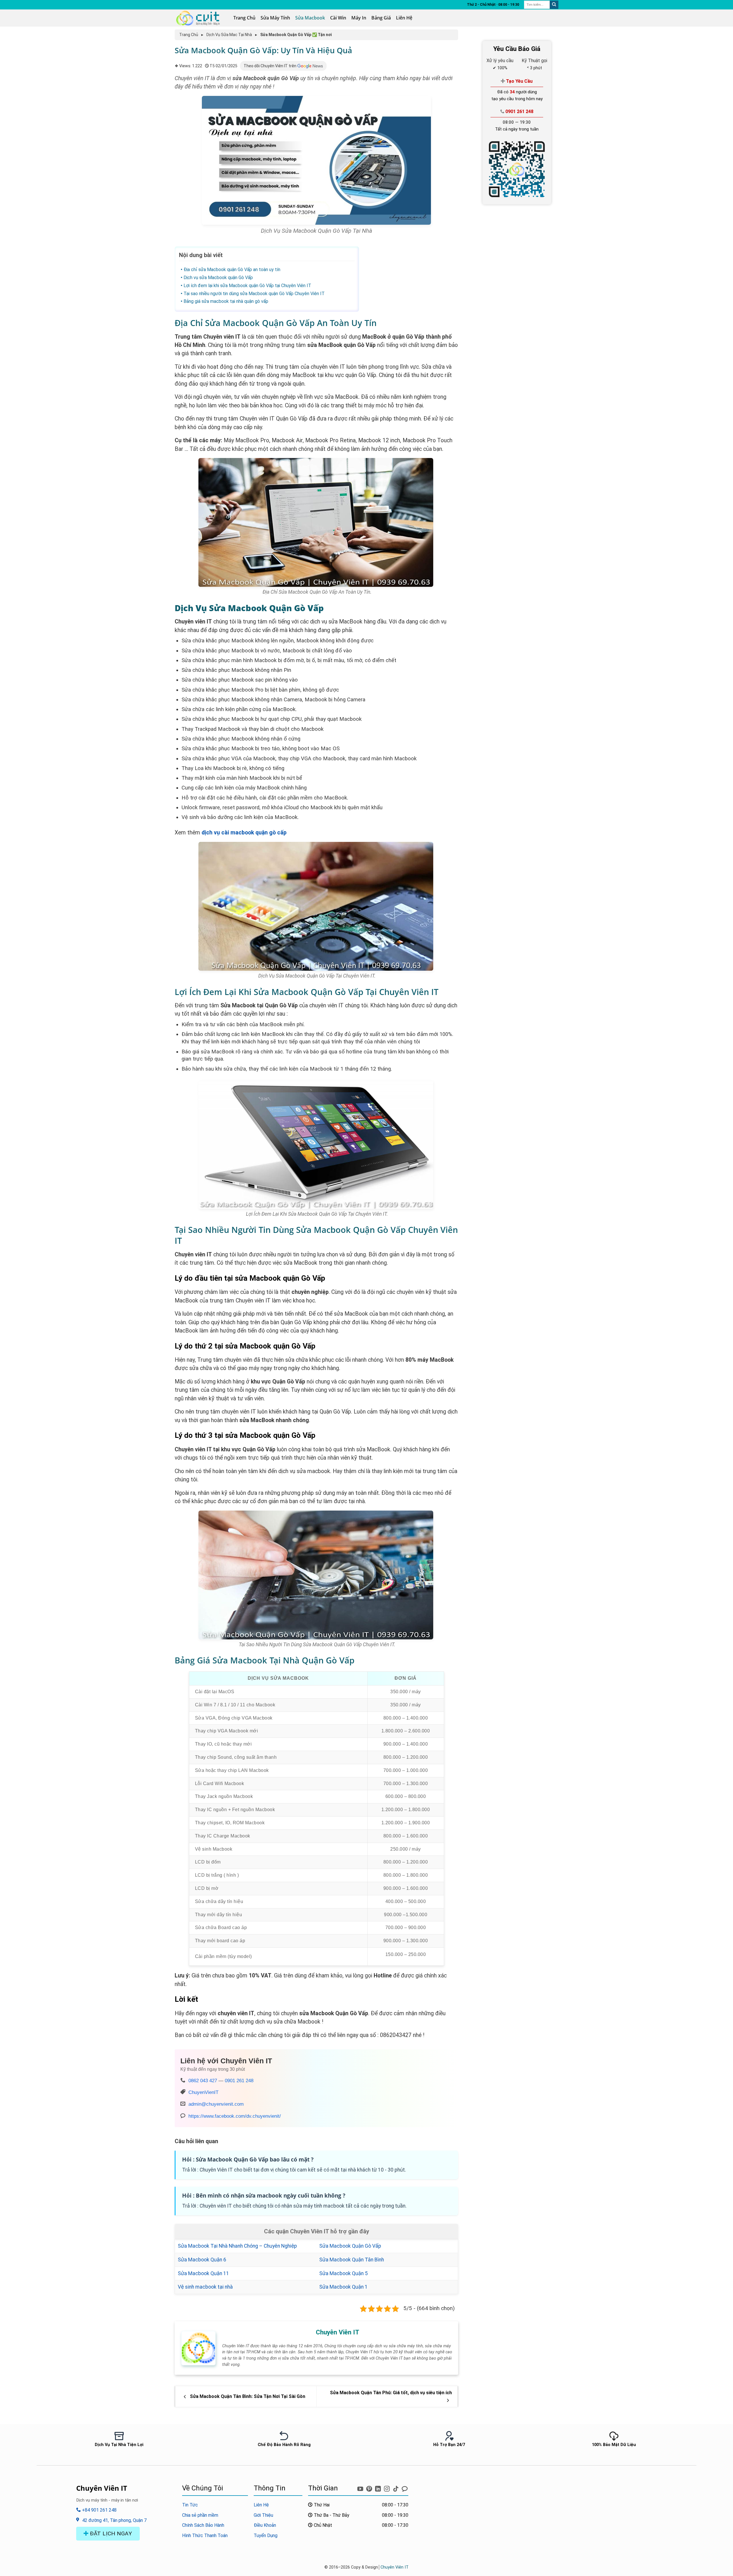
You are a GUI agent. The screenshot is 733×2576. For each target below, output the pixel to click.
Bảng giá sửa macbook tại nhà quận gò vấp (226, 301)
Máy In (359, 18)
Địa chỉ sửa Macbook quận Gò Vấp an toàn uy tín (232, 270)
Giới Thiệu (263, 2515)
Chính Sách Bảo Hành (203, 2525)
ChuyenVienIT (203, 2092)
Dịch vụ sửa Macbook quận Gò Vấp (218, 278)
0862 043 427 (203, 2080)
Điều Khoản (265, 2525)
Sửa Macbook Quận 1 (343, 2287)
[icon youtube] (361, 2487)
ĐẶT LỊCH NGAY (110, 2533)
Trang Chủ (244, 18)
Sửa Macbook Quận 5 (343, 2273)
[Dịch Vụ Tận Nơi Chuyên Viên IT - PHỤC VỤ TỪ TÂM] (200, 18)
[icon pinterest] (370, 2487)
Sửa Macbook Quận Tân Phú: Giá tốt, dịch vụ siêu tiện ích (391, 2393)
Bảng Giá (381, 18)
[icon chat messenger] (405, 2487)
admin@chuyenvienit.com (216, 2104)
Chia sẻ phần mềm (200, 2515)
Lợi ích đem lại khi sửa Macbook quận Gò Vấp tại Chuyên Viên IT (247, 286)
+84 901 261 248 (99, 2510)
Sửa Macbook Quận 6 (202, 2260)
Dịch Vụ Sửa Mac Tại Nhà (229, 35)
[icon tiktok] (396, 2487)
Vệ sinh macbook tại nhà (205, 2287)
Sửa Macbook (310, 18)
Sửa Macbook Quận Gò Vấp (350, 2246)
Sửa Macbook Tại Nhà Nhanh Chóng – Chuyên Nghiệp (237, 2246)
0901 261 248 (239, 2080)
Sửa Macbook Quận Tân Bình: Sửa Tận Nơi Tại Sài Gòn (247, 2396)
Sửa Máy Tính (275, 18)
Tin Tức (190, 2505)
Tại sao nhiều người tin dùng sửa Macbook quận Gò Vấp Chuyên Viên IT (254, 294)
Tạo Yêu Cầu (519, 81)
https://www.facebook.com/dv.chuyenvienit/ (235, 2116)
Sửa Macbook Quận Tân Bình (352, 2260)
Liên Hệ (404, 18)
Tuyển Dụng (266, 2535)
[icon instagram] (388, 2487)
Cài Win (338, 18)
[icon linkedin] (379, 2487)
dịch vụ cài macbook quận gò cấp (244, 833)
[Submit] (554, 5)
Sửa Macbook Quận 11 (203, 2273)
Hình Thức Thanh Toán (205, 2535)
